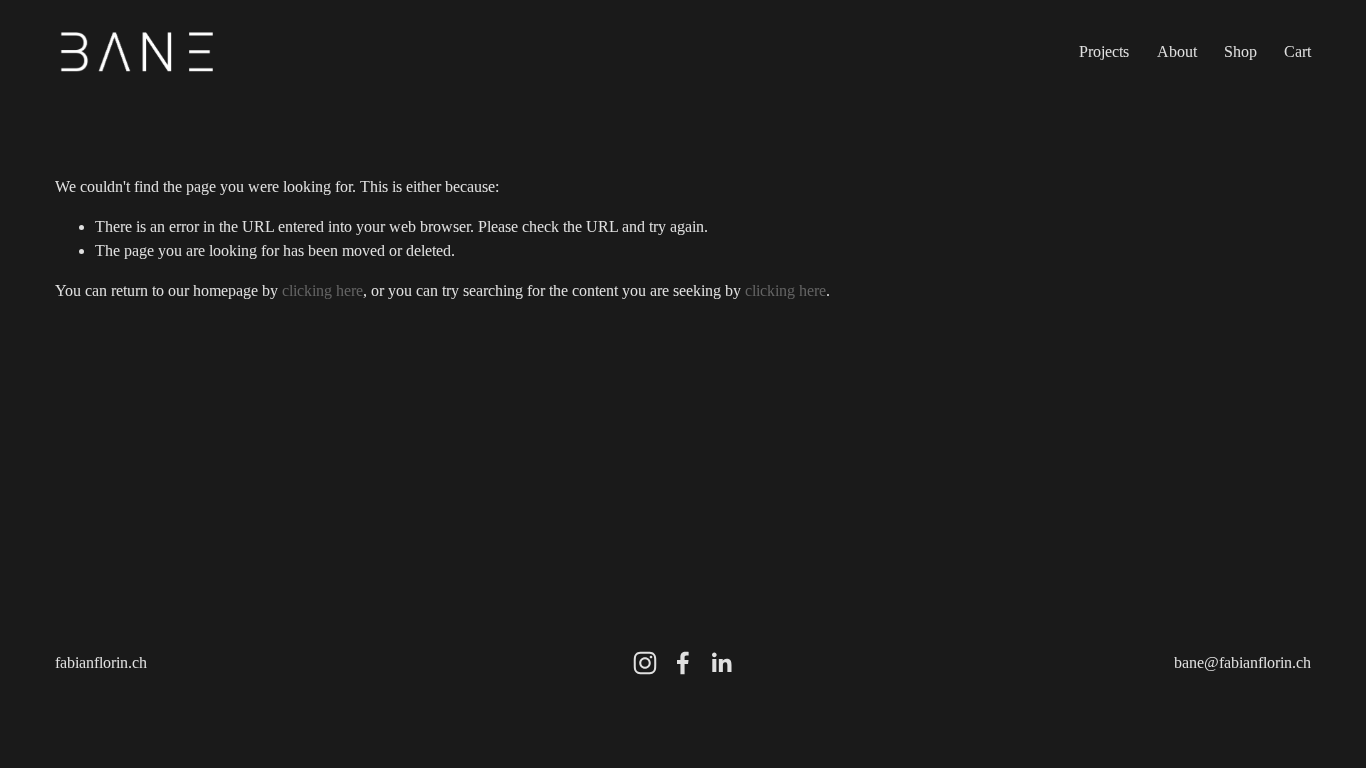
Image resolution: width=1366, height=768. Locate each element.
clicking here (322, 290)
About (1177, 51)
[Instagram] (645, 663)
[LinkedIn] (721, 663)
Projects (1104, 51)
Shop (1240, 51)
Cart (1297, 51)
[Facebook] (683, 663)
